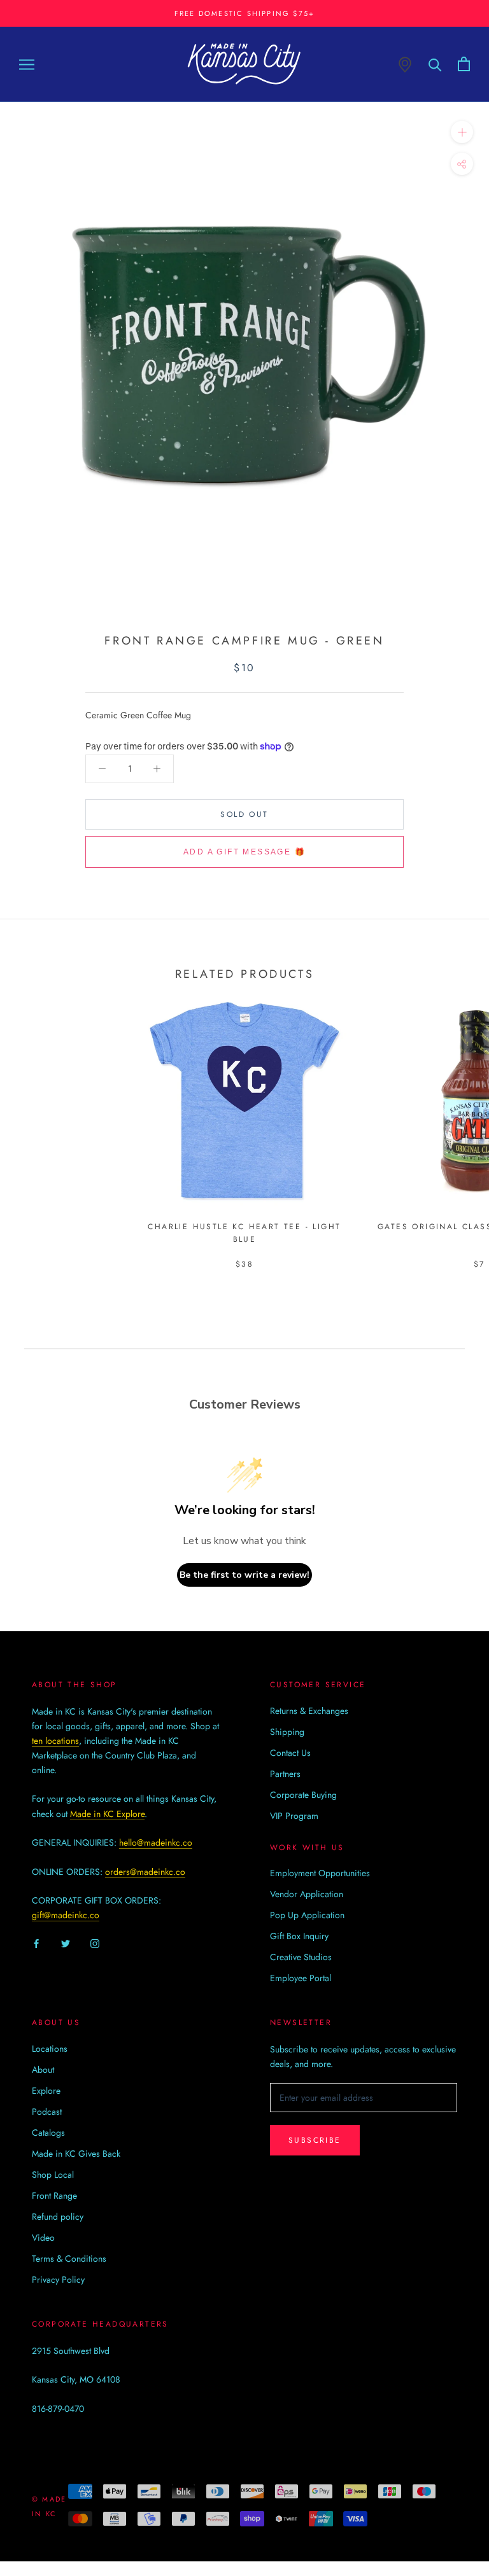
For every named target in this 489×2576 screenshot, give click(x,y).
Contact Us (290, 1753)
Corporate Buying (303, 1795)
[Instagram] (95, 1943)
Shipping (287, 1732)
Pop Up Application (307, 1915)
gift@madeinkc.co (66, 1915)
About (43, 2070)
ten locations (55, 1741)
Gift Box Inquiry (299, 1936)
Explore (46, 2091)
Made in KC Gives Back (76, 2154)
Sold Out (244, 814)
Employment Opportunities (320, 1873)
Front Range (54, 2196)
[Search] (435, 64)
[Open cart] (464, 64)
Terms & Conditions (69, 2259)
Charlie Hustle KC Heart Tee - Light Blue (244, 1233)
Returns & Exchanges (309, 1711)
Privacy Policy (58, 2280)
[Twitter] (66, 1943)
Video (43, 2238)
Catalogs (48, 2133)
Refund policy (58, 2217)
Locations (50, 2049)
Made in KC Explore (107, 1814)
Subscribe (315, 2140)
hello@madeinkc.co (156, 1842)
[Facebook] (36, 1943)
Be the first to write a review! (244, 1575)
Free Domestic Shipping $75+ (244, 13)
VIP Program (294, 1816)
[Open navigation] (27, 64)
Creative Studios (301, 1957)
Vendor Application (307, 1894)
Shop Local (53, 2175)
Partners (285, 1774)
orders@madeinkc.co (145, 1872)
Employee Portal (301, 1978)
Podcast (47, 2112)
